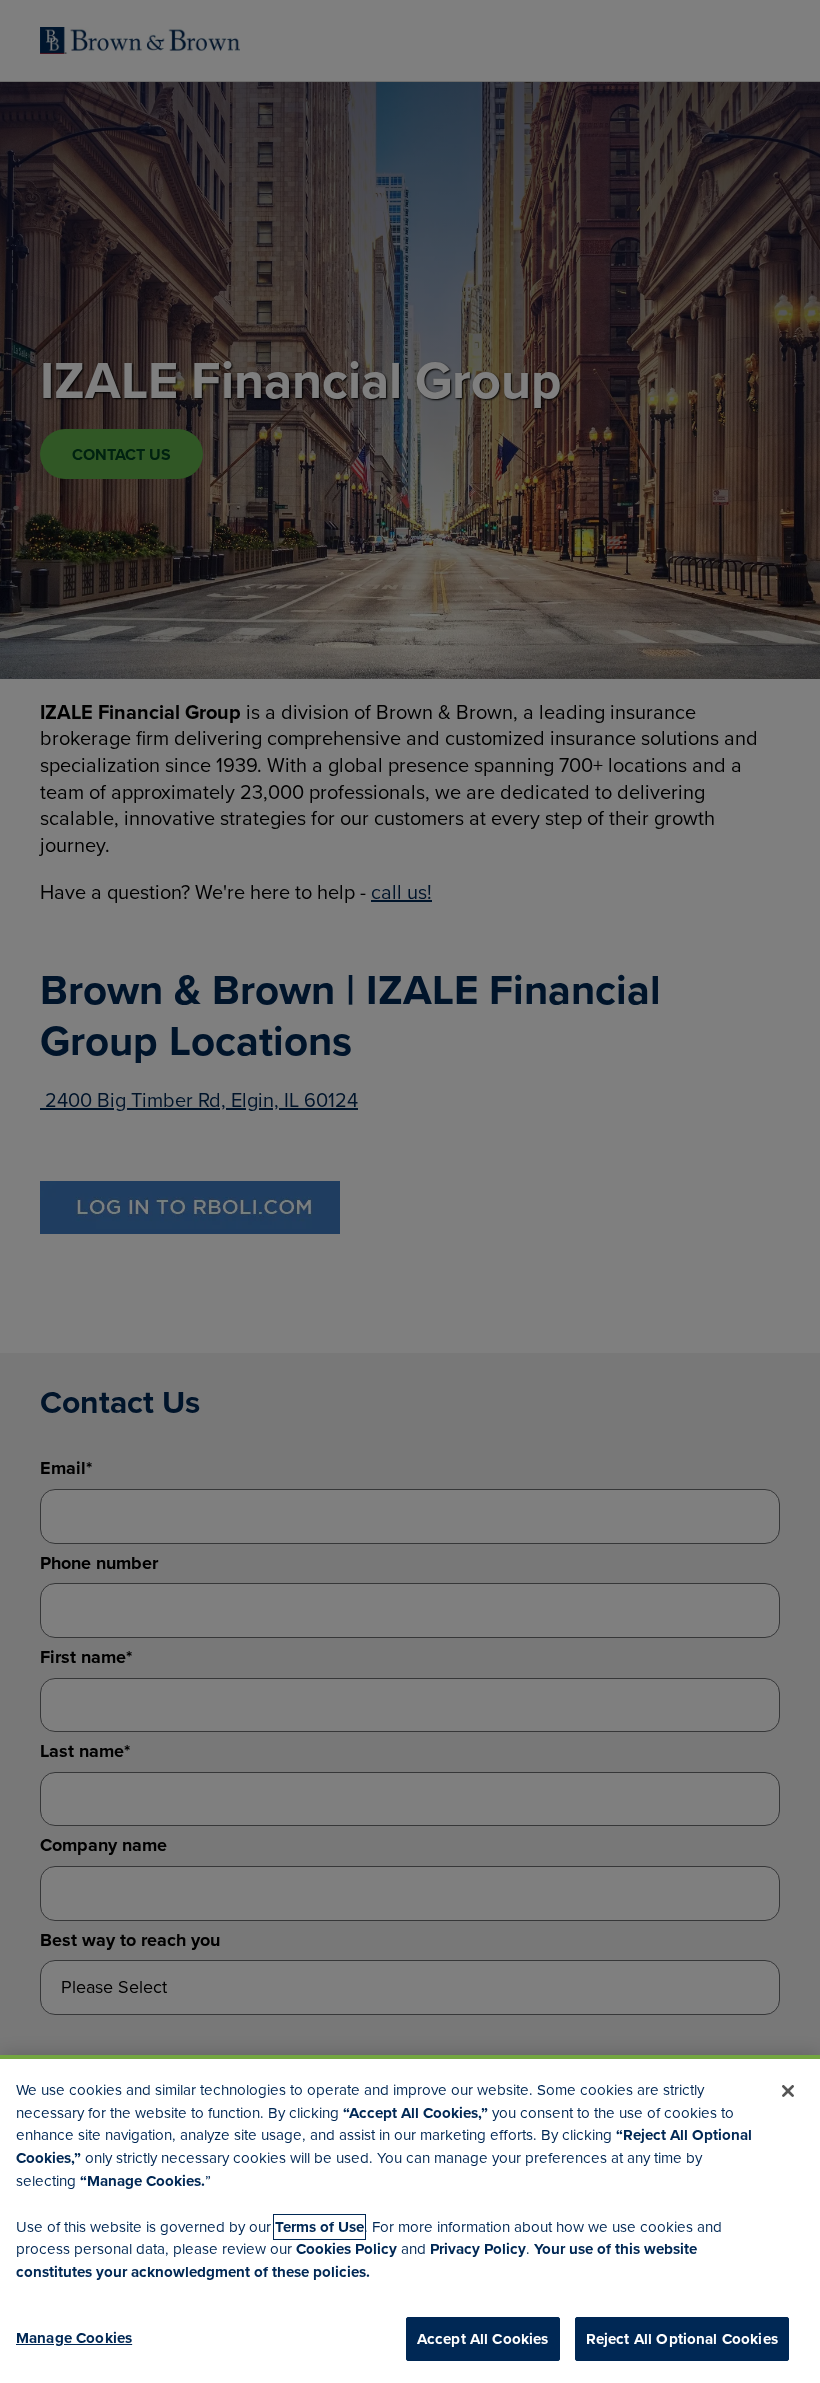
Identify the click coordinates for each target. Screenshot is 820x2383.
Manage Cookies (74, 2338)
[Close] (788, 2091)
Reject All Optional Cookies (682, 2339)
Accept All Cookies (483, 2339)
